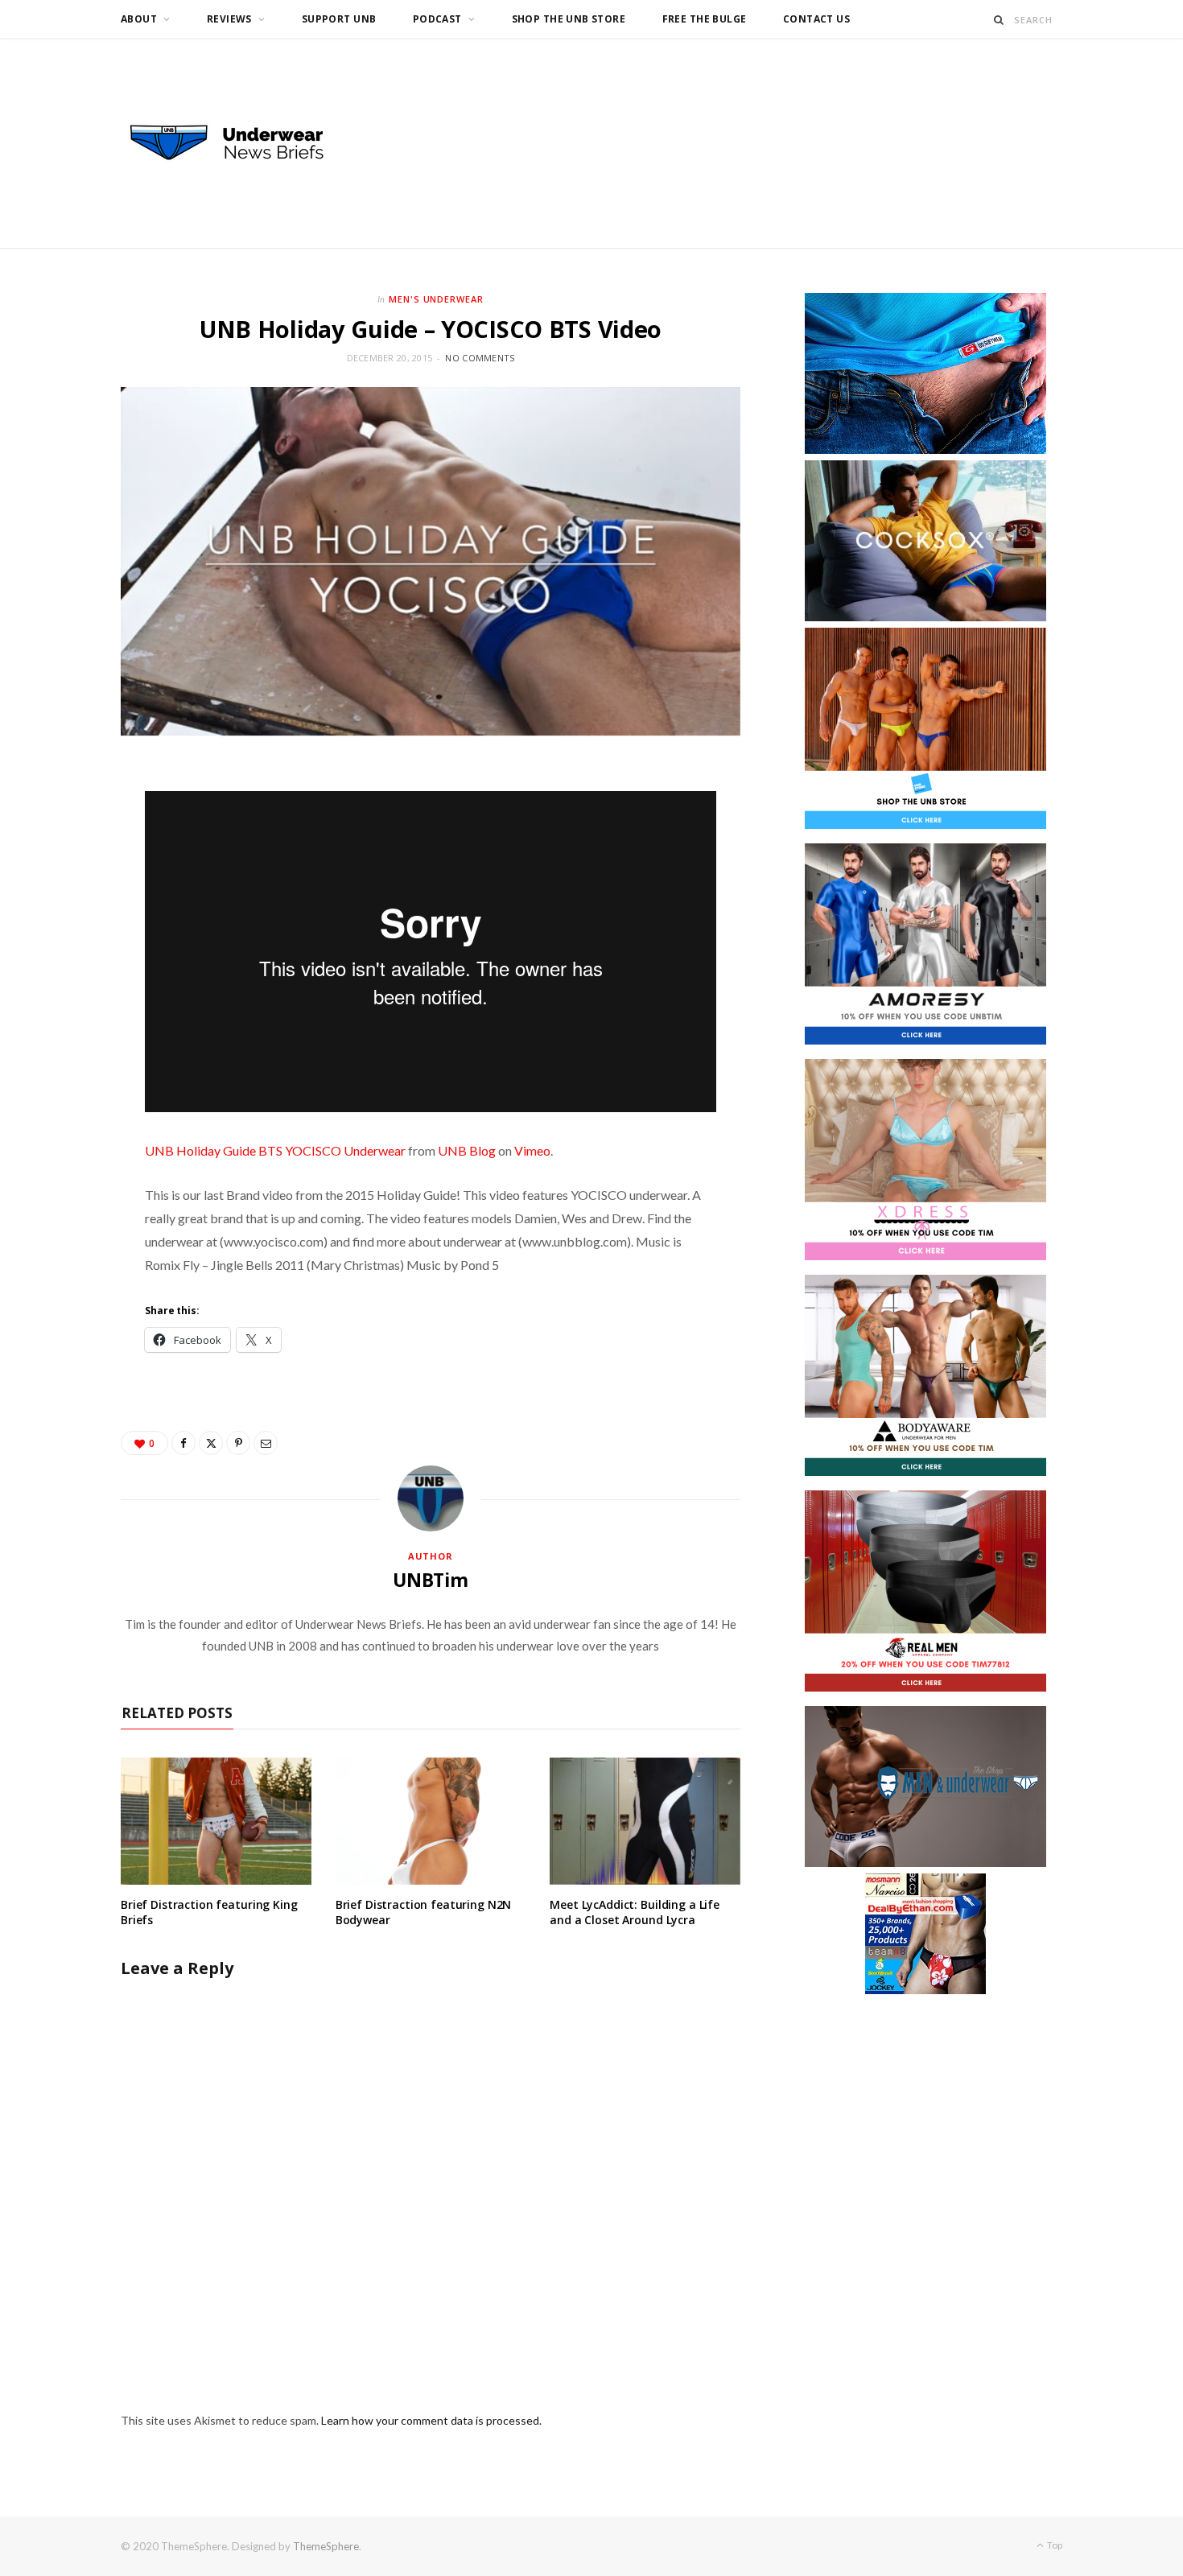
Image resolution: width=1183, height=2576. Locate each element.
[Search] (999, 20)
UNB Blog (467, 1150)
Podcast (437, 19)
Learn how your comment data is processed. (431, 2420)
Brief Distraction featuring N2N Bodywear (424, 1912)
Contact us (816, 19)
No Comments (480, 358)
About (139, 19)
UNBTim (431, 1580)
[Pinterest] (238, 1443)
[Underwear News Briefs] (241, 143)
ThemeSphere (326, 2546)
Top (1054, 2545)
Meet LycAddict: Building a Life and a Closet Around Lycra (635, 1912)
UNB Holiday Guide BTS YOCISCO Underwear (275, 1150)
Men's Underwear (437, 299)
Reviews (229, 19)
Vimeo (532, 1150)
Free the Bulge (705, 19)
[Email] (266, 1443)
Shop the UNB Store (569, 19)
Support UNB (339, 19)
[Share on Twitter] (211, 1443)
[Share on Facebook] (183, 1443)
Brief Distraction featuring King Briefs (209, 1912)
